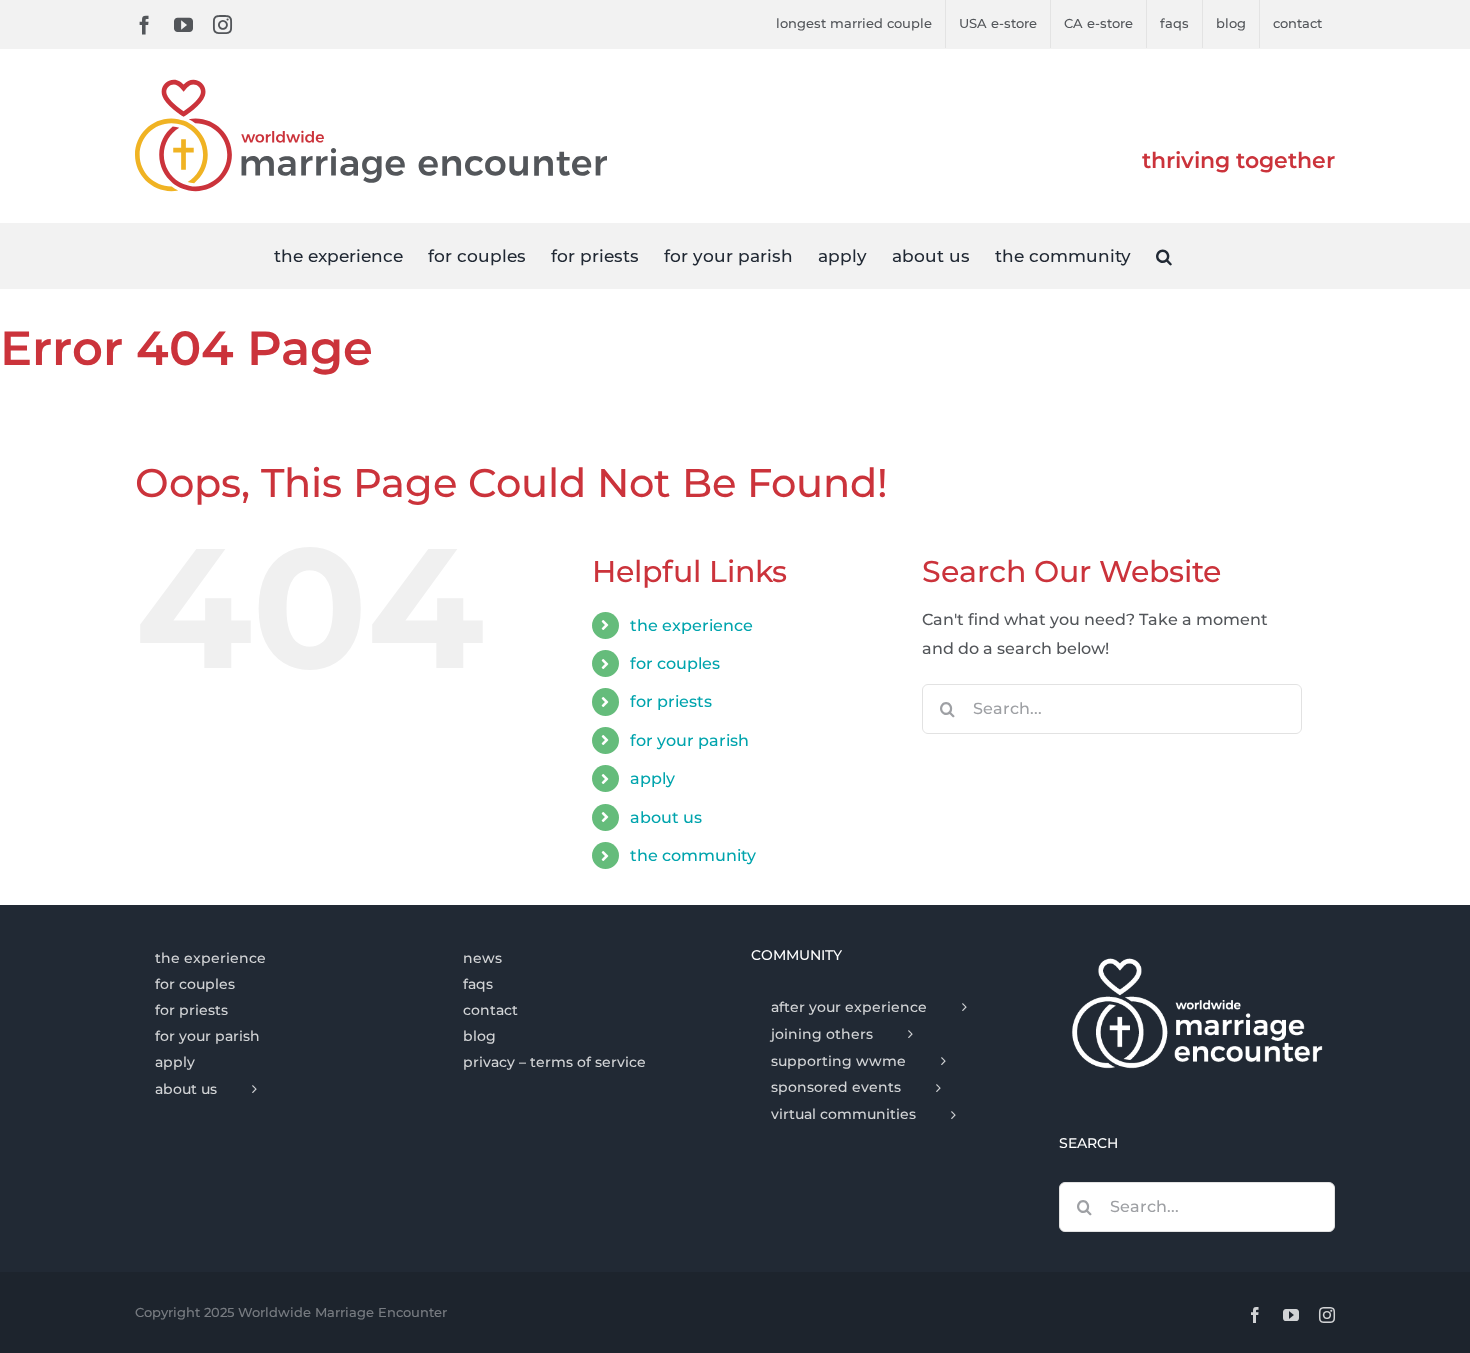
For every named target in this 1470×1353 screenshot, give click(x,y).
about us (666, 817)
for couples (675, 663)
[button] (1164, 255)
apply (652, 778)
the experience (691, 625)
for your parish (689, 740)
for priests (671, 701)
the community (693, 855)
